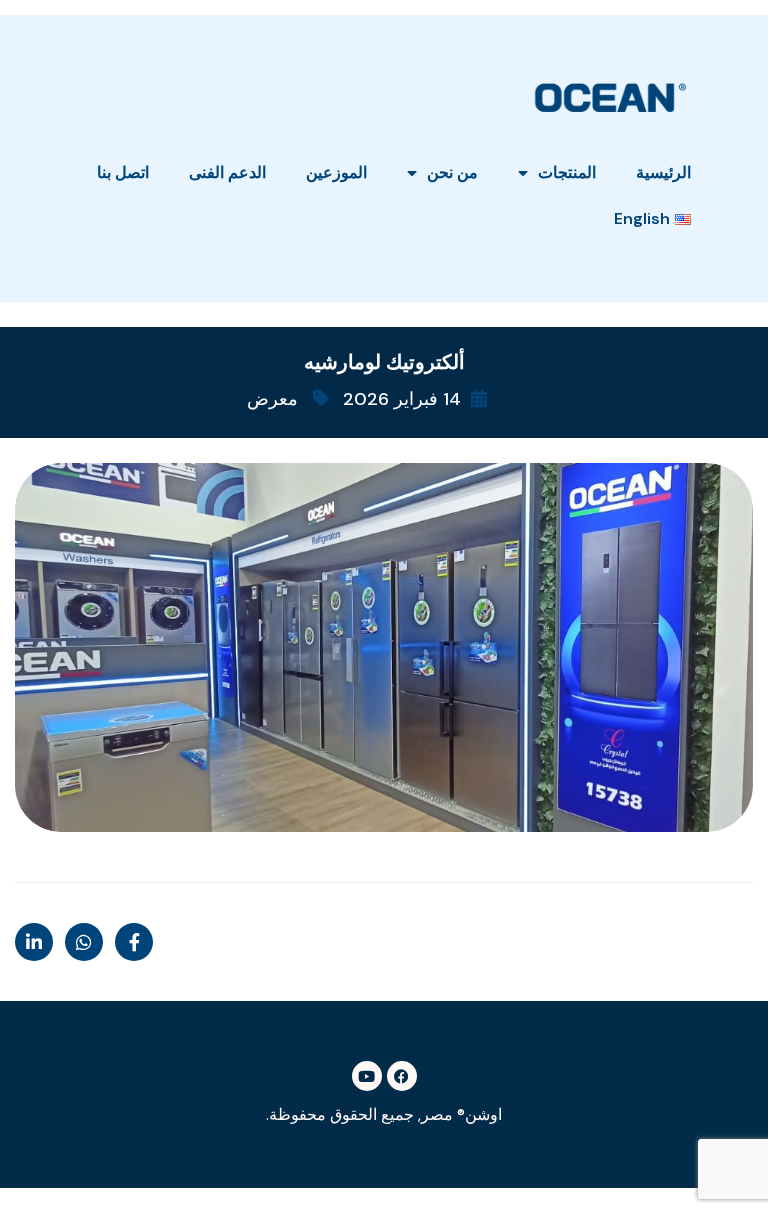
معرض (272, 399)
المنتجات (567, 172)
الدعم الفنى (227, 172)
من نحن (452, 172)
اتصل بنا (123, 172)
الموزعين (336, 172)
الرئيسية (663, 172)
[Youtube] (367, 1076)
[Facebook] (402, 1076)
